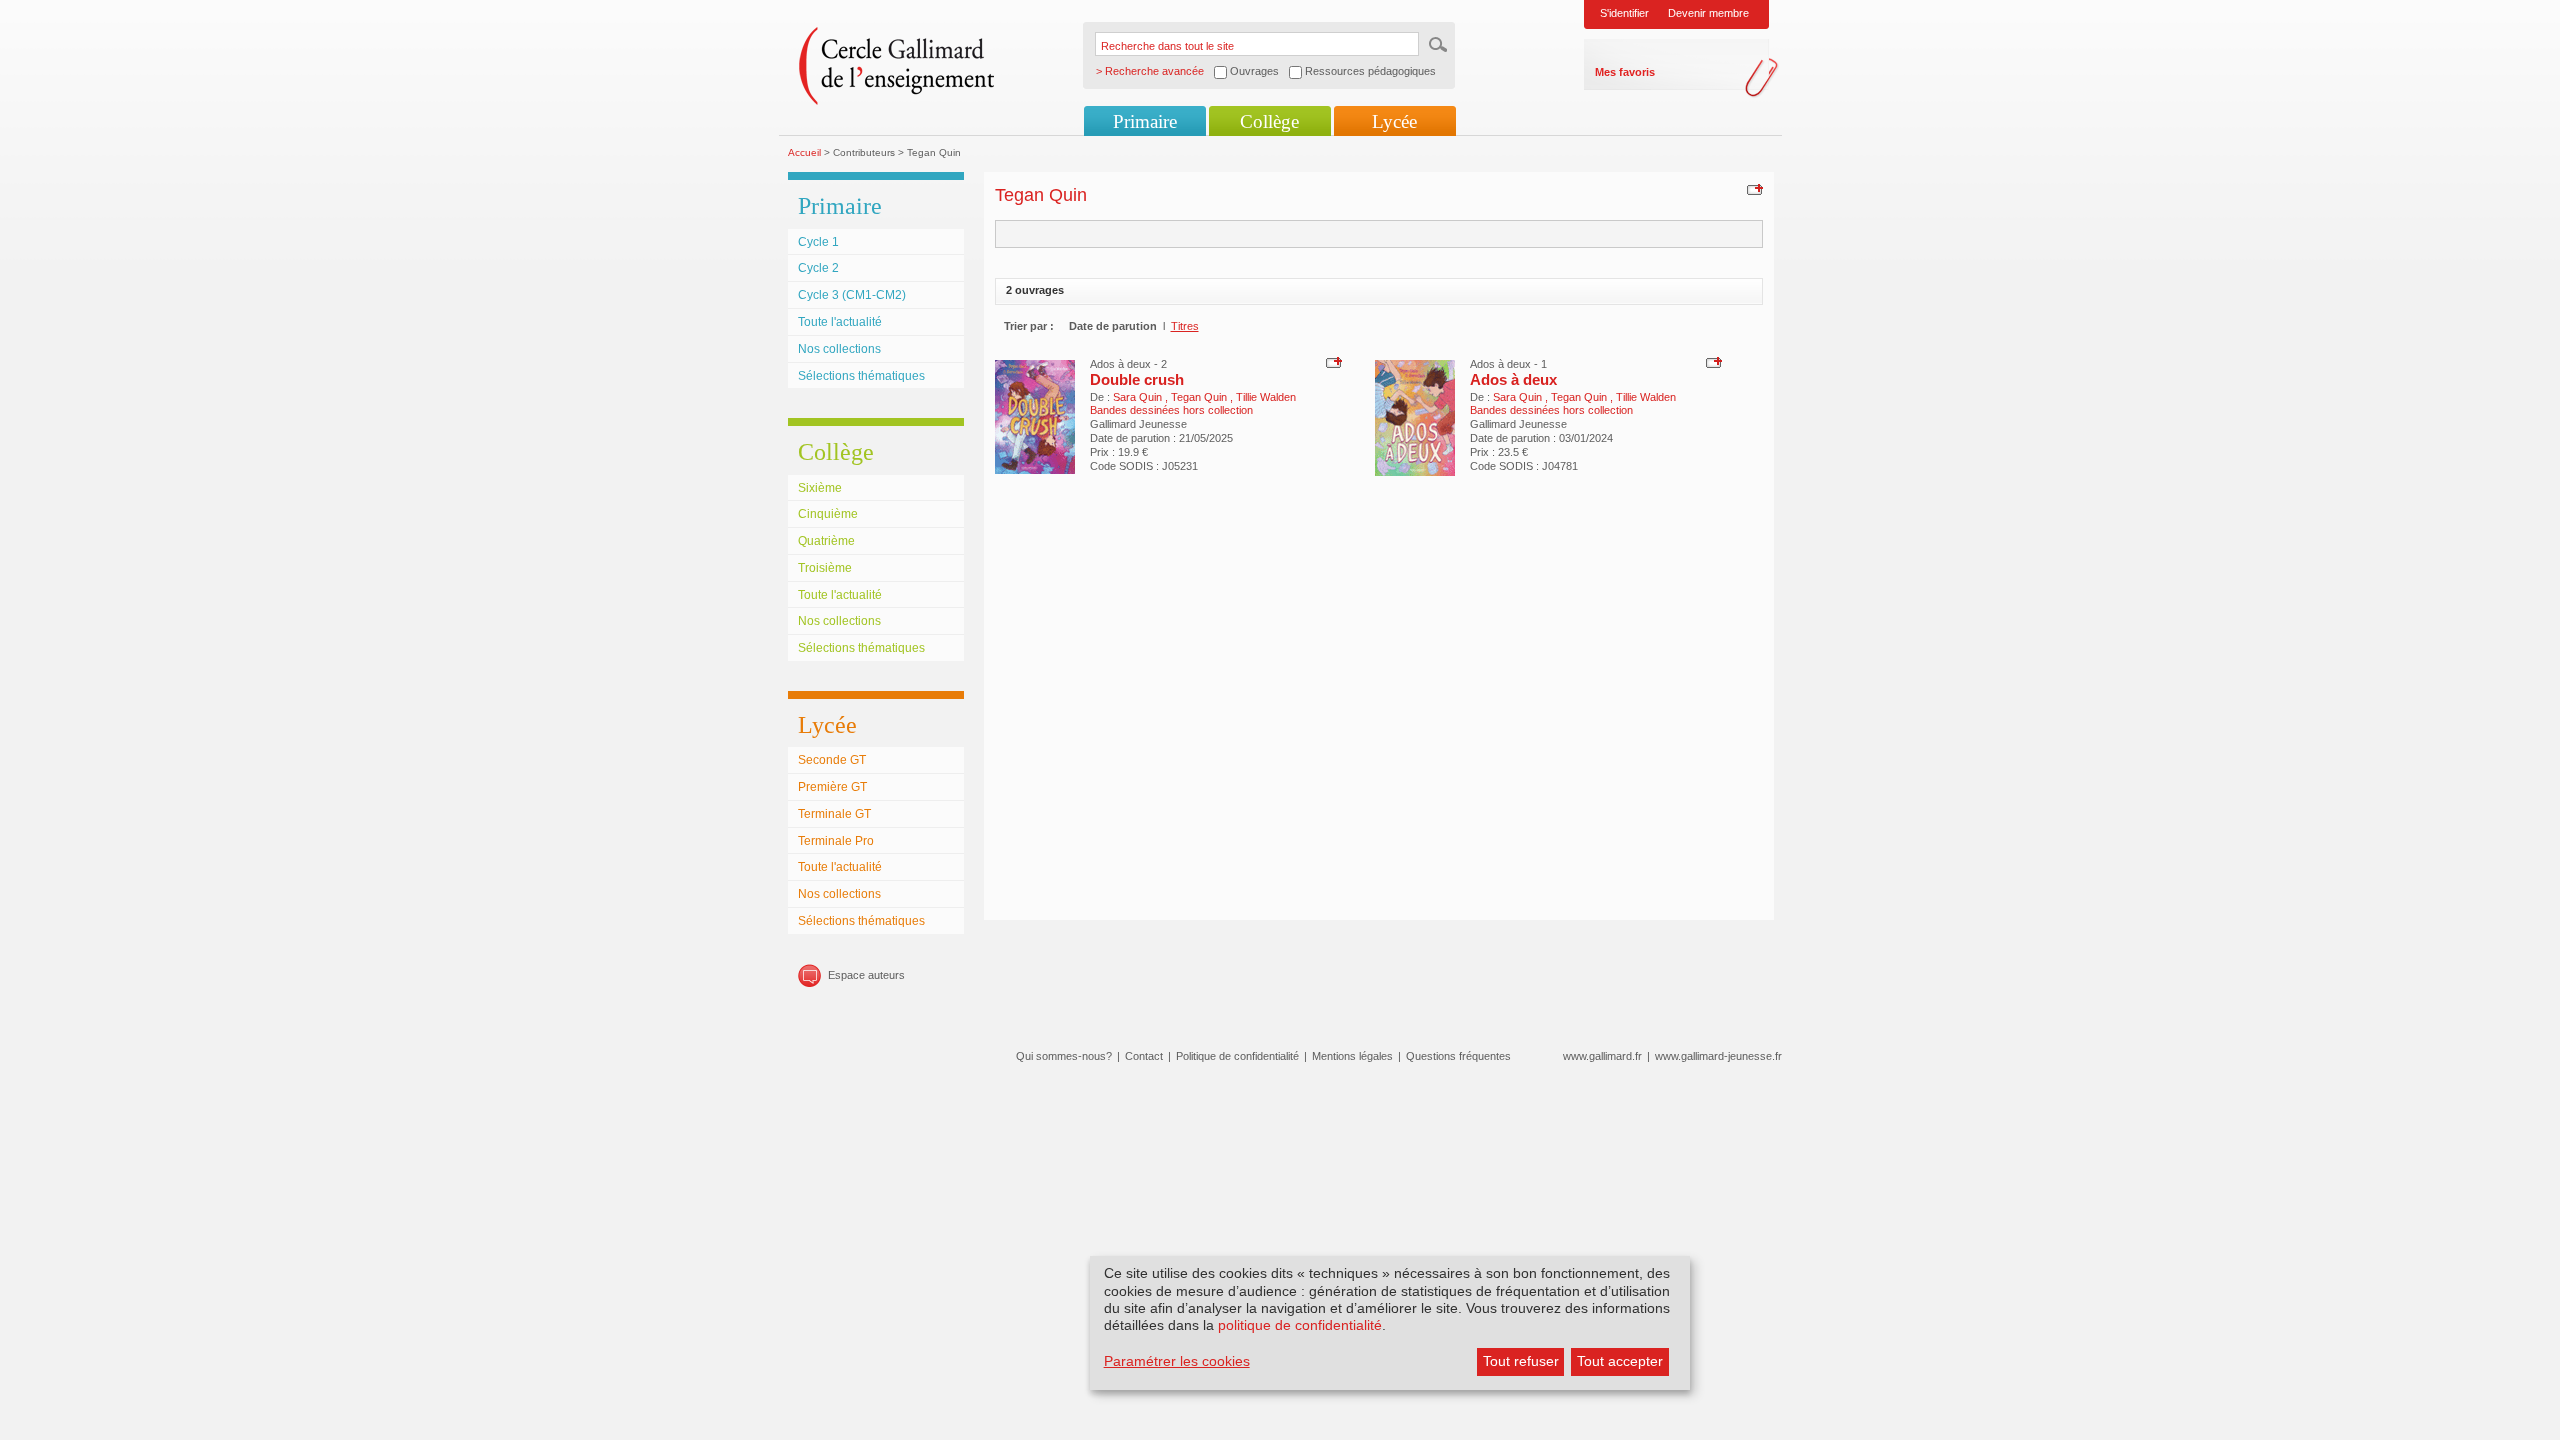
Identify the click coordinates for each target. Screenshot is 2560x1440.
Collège (1269, 121)
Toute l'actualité (840, 322)
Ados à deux (1513, 379)
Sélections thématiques (861, 376)
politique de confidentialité (1300, 1325)
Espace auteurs (866, 975)
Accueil (804, 152)
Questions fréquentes (1458, 1056)
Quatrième (826, 541)
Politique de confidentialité (1237, 1056)
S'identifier (1624, 13)
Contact (1144, 1056)
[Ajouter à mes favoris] (1752, 189)
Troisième (825, 568)
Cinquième (828, 514)
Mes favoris (1625, 72)
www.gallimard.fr (1602, 1056)
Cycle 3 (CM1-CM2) (852, 295)
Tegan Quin (1200, 397)
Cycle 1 (818, 242)
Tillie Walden (1266, 397)
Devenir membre (1708, 13)
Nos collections (839, 349)
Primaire (1145, 121)
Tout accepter (1620, 1361)
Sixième (820, 488)
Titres (1185, 326)
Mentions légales (1352, 1056)
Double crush (1137, 379)
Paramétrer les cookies (1177, 1361)
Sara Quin (1139, 397)
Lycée (1394, 121)
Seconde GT (832, 760)
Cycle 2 (818, 268)
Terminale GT (834, 814)
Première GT (832, 787)
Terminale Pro (836, 841)
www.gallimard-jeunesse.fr (1718, 1056)
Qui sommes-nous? (1064, 1056)
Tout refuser (1521, 1361)
